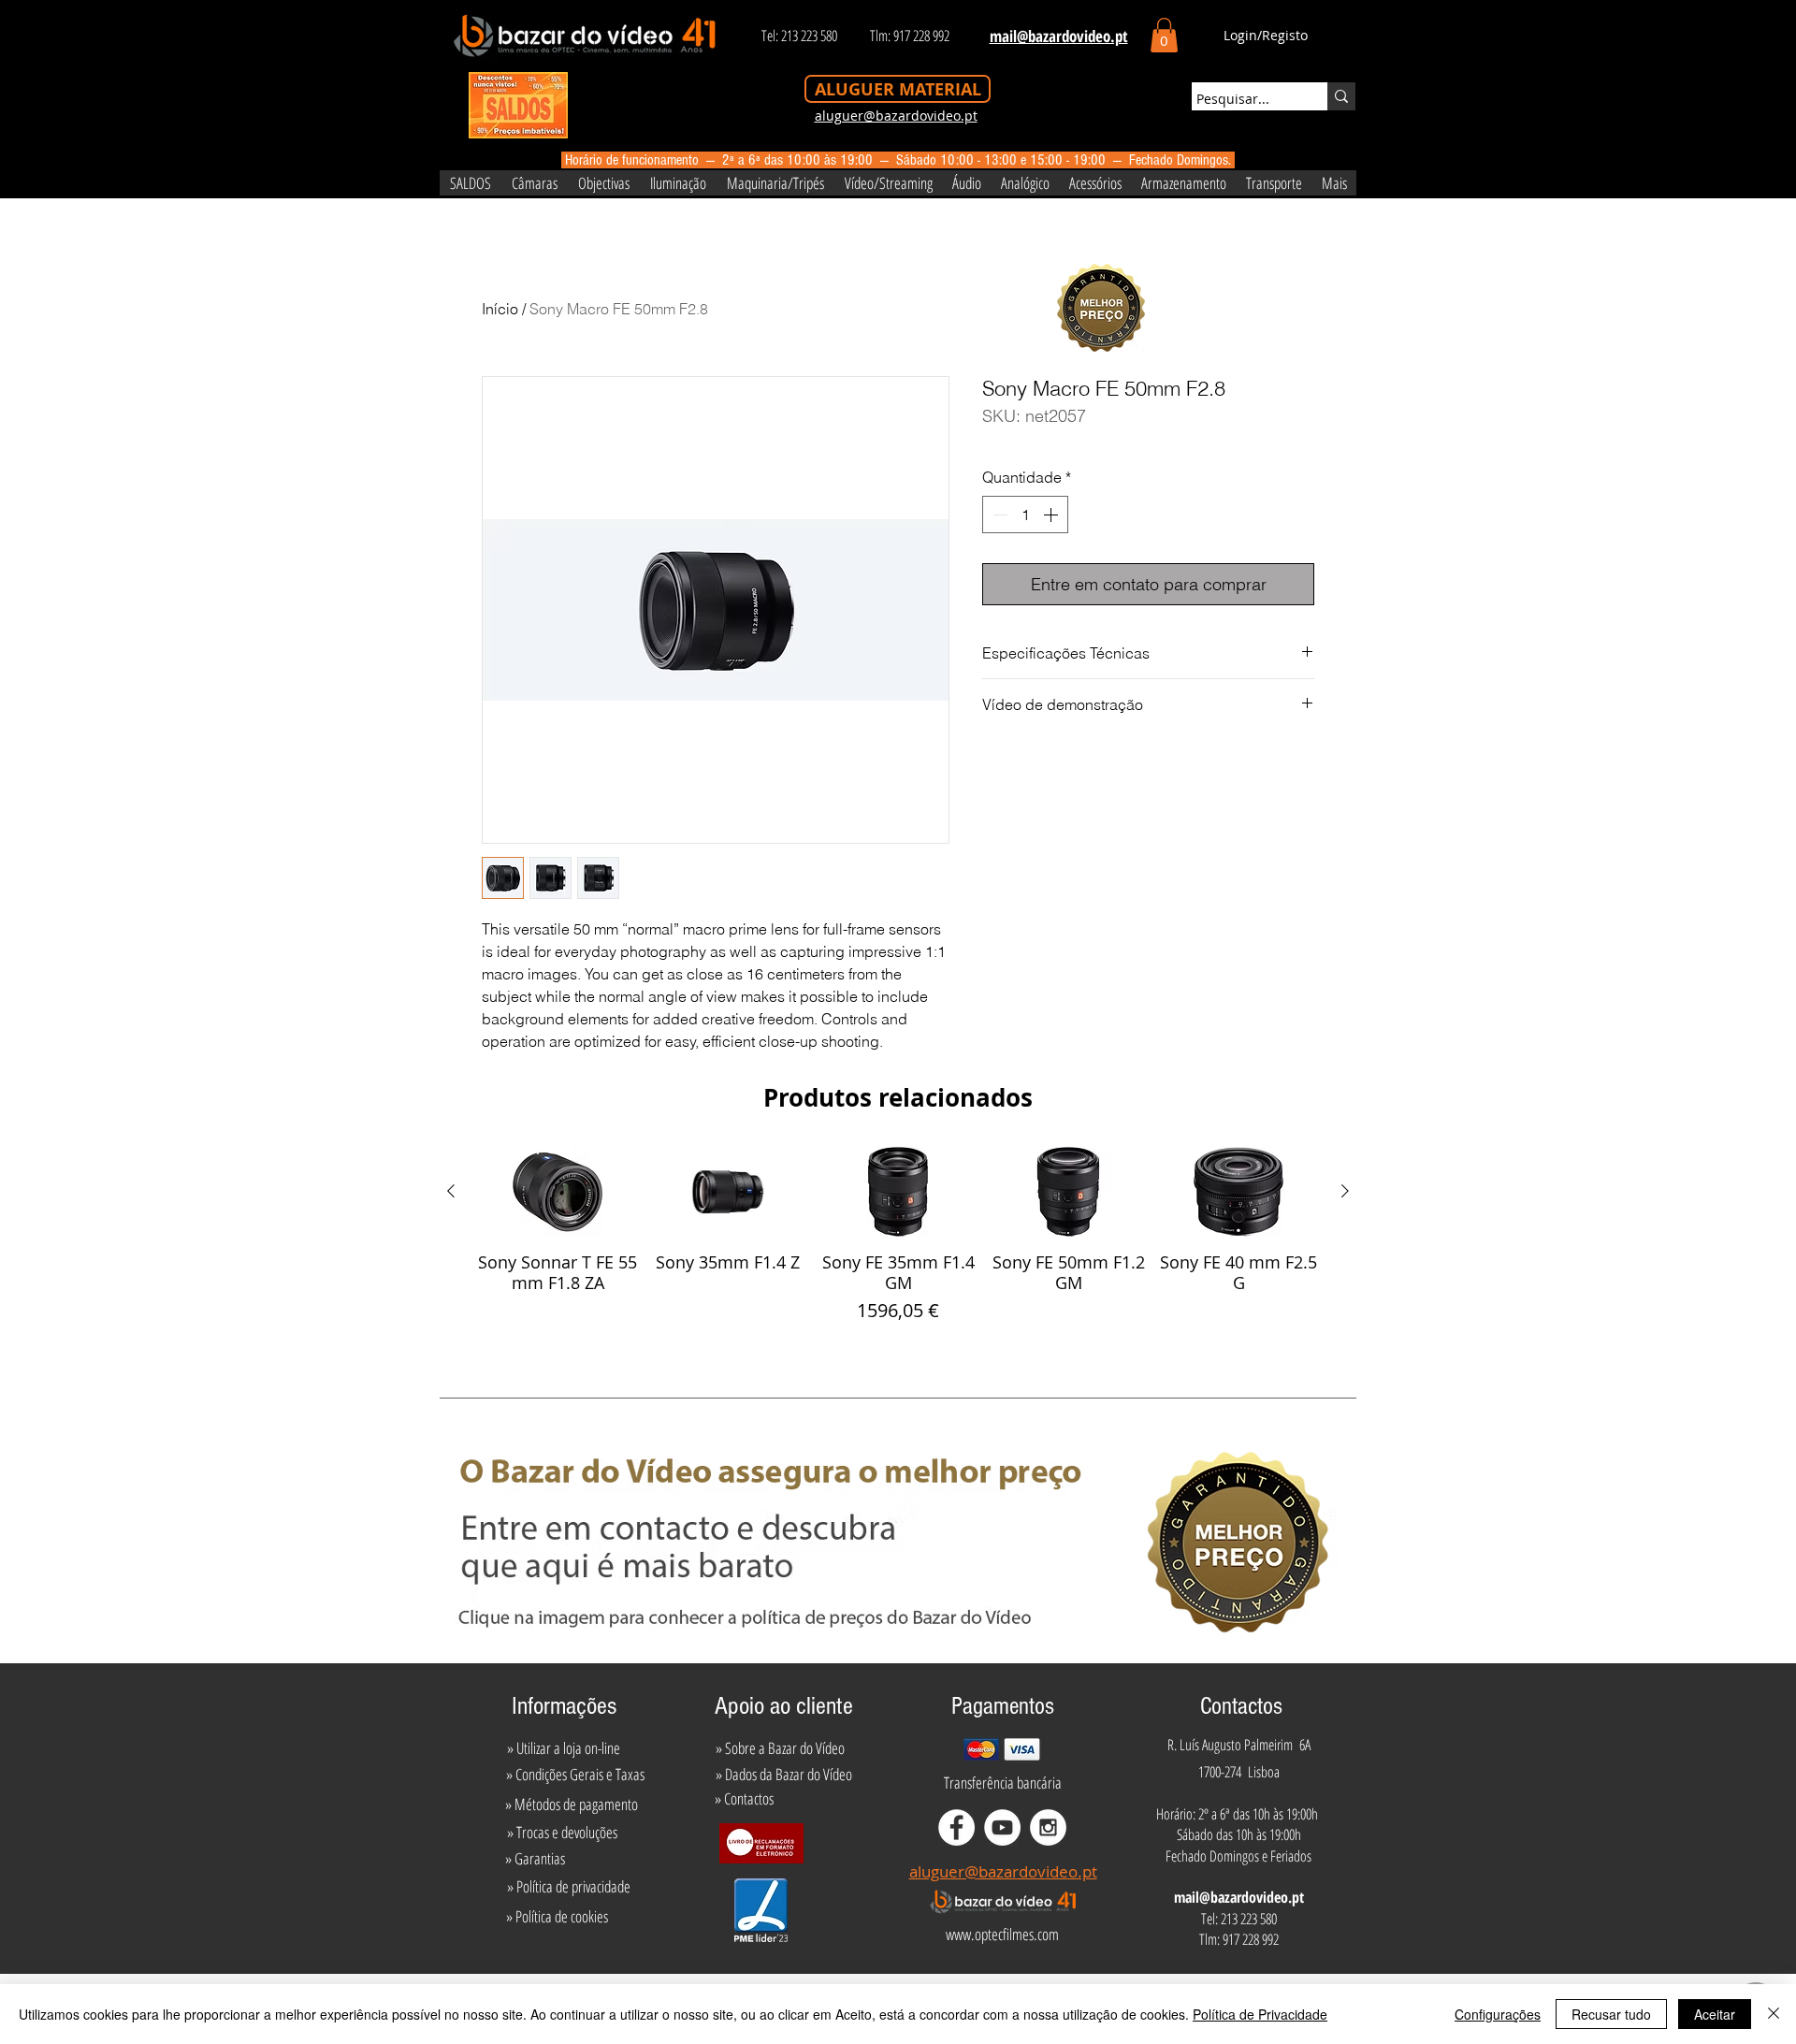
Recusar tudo (1611, 2014)
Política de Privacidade (1260, 2014)
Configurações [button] (1498, 2014)
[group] (898, 1236)
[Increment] (1052, 515)
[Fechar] (1774, 2014)
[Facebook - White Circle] (956, 1827)
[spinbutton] (1025, 515)
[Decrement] (998, 515)
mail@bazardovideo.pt (1239, 1897)
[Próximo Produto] (1345, 1191)
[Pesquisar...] (1341, 96)
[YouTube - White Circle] (1002, 1827)
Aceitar (1715, 2014)
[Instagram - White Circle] (1048, 1827)
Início (500, 309)
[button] (1164, 35)
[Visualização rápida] (558, 1192)
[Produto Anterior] (451, 1191)
